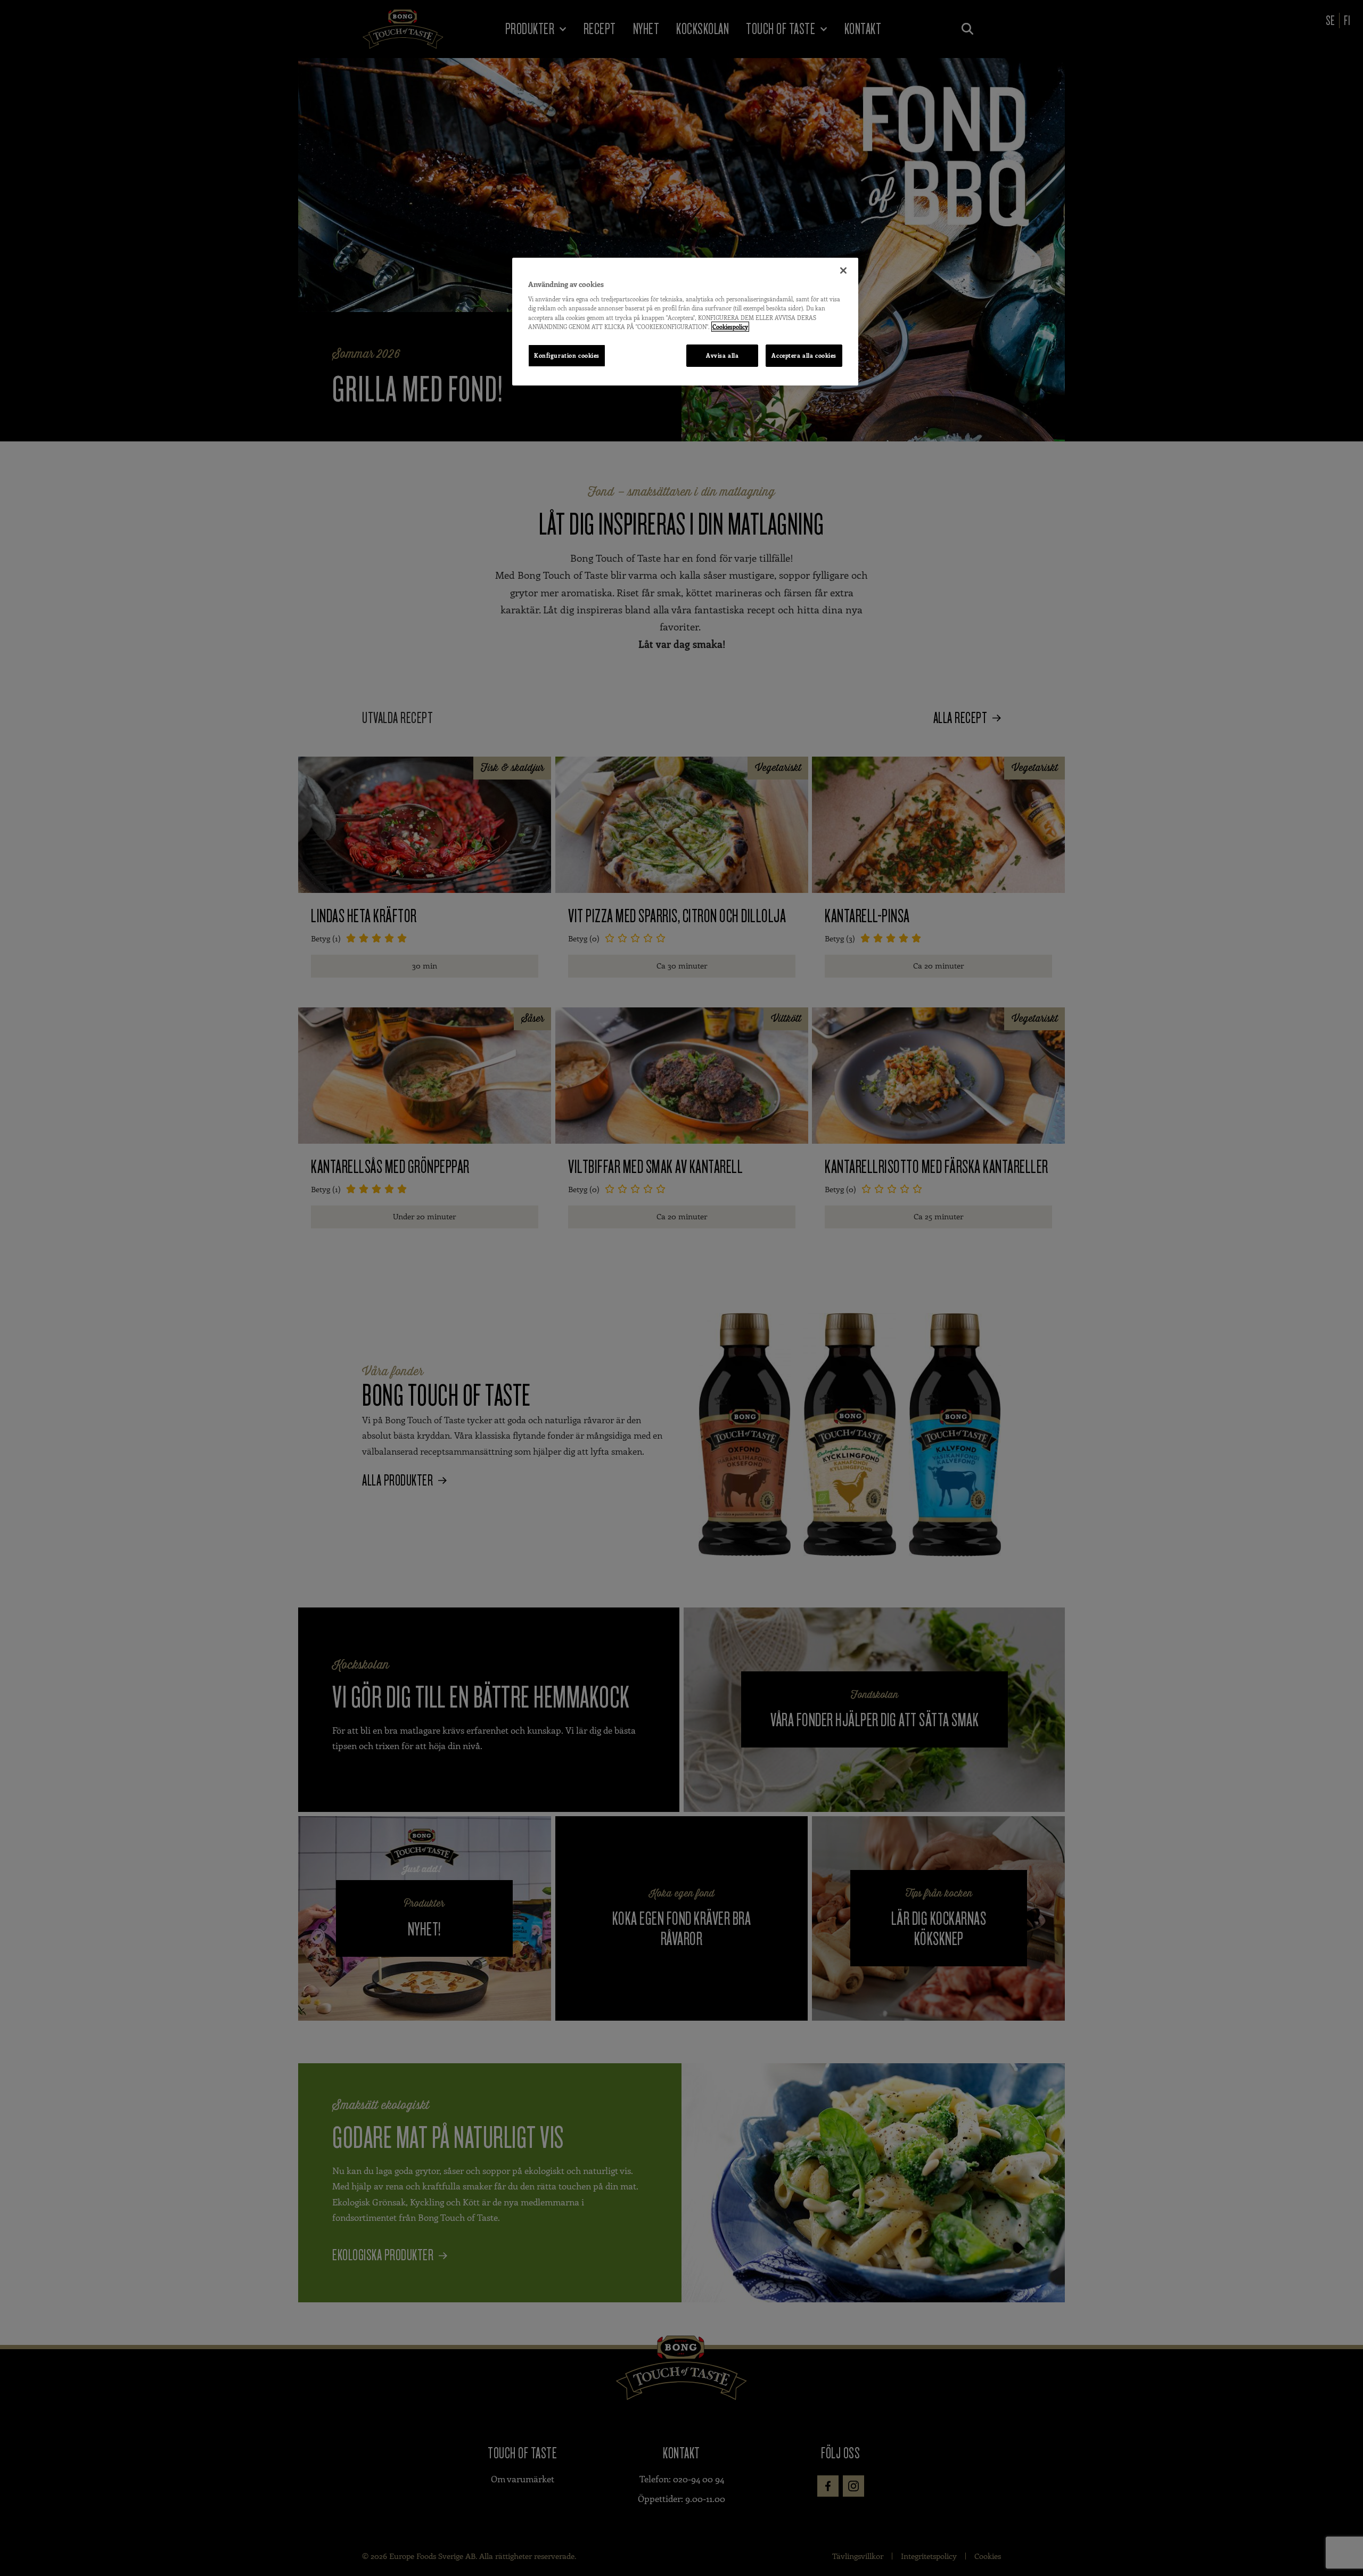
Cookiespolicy (730, 327)
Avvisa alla (722, 355)
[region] (685, 322)
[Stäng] (843, 270)
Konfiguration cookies (567, 355)
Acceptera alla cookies (804, 355)
